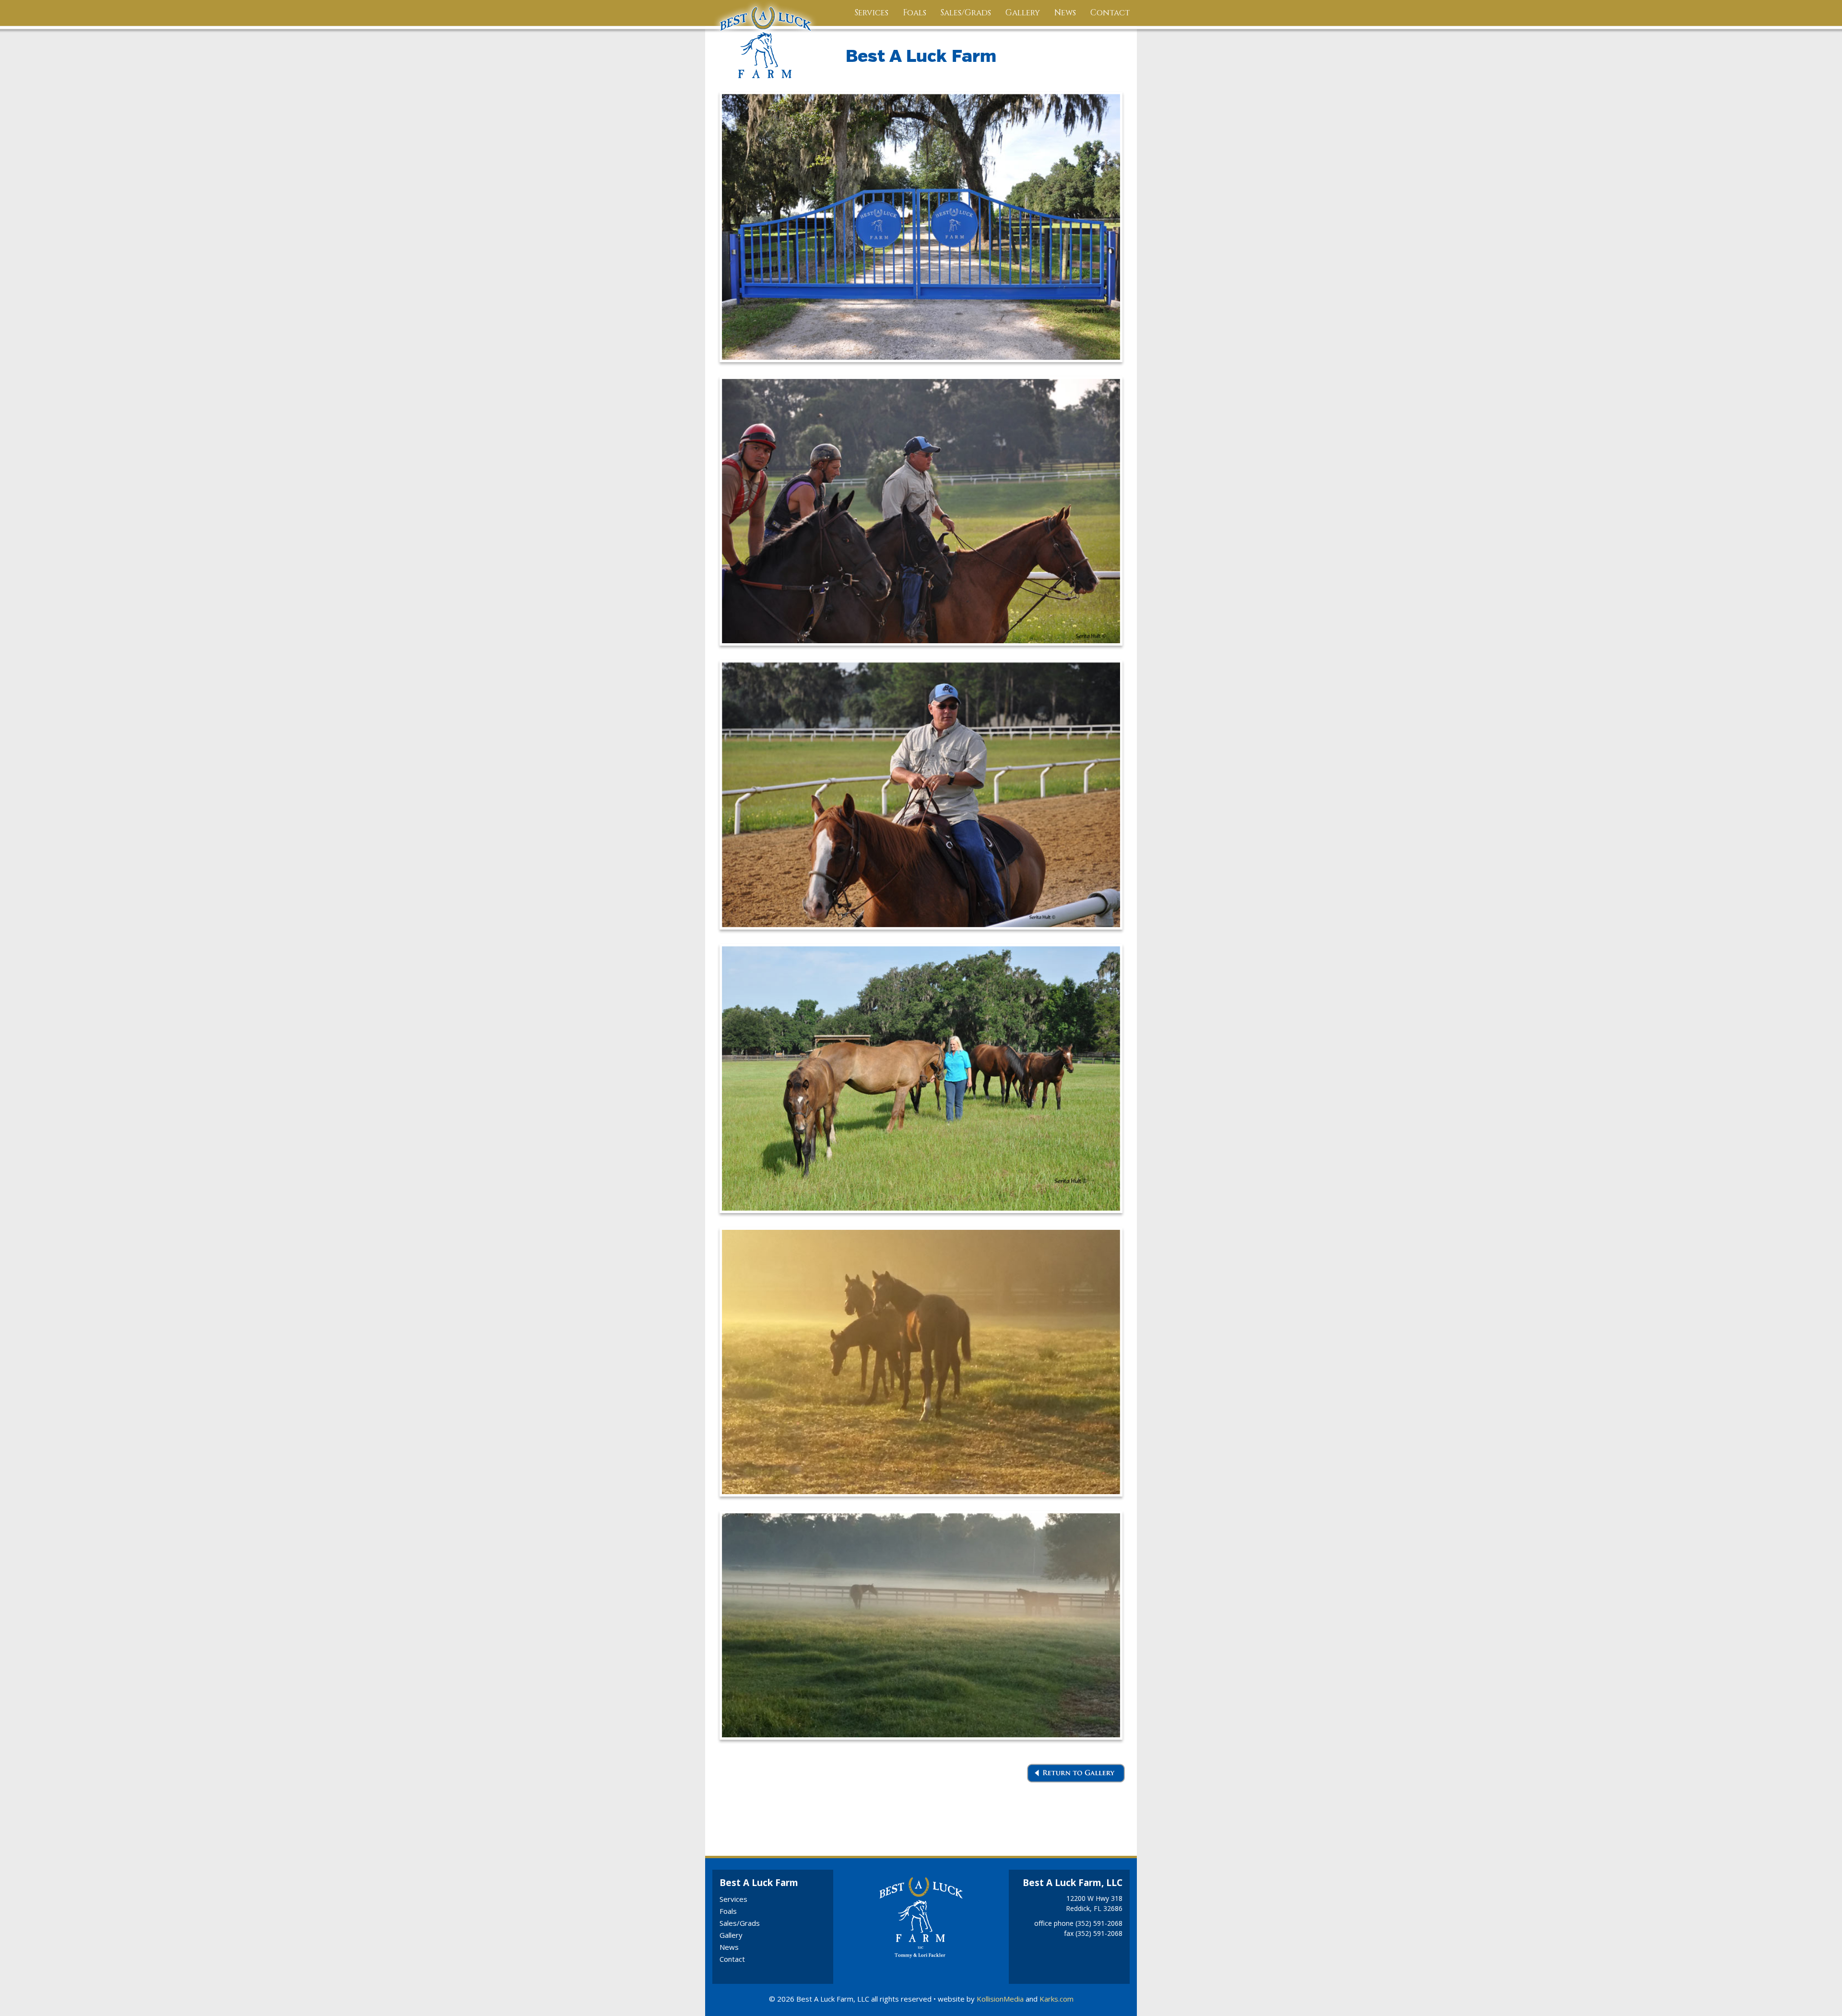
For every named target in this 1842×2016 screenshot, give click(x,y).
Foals (915, 13)
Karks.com (1057, 1999)
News (1065, 13)
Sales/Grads (966, 13)
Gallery (1023, 13)
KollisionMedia (1000, 1999)
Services (872, 13)
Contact (1110, 13)
